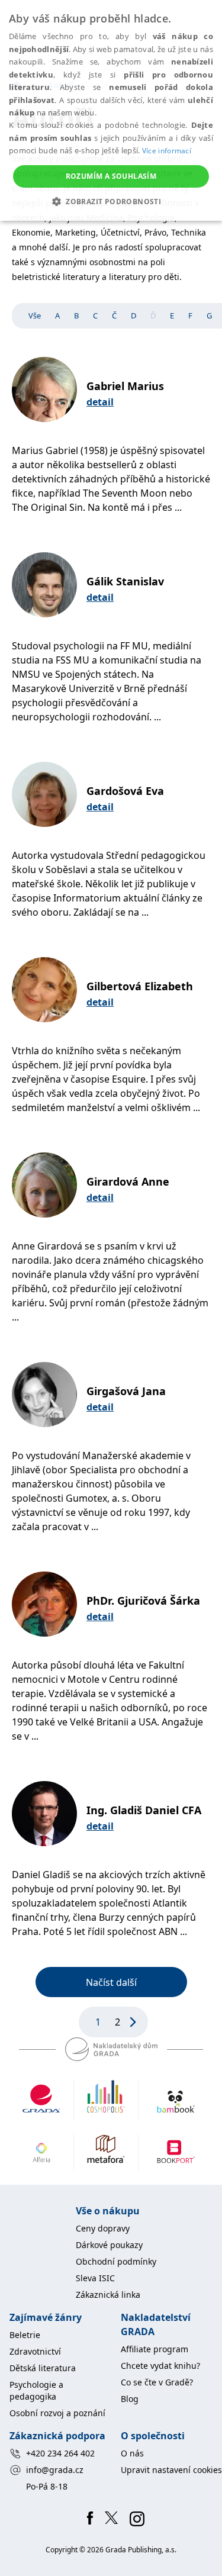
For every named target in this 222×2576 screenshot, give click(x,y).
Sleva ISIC (95, 2278)
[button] (111, 201)
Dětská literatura (43, 2368)
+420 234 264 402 (60, 2453)
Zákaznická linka (108, 2295)
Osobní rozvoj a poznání (57, 2413)
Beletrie (25, 2335)
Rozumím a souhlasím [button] (111, 176)
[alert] (111, 110)
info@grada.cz (55, 2470)
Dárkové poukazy (109, 2245)
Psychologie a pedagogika (36, 2390)
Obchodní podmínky (116, 2261)
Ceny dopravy (103, 2228)
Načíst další (111, 1982)
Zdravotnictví (35, 2351)
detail (100, 402)
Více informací (167, 151)
